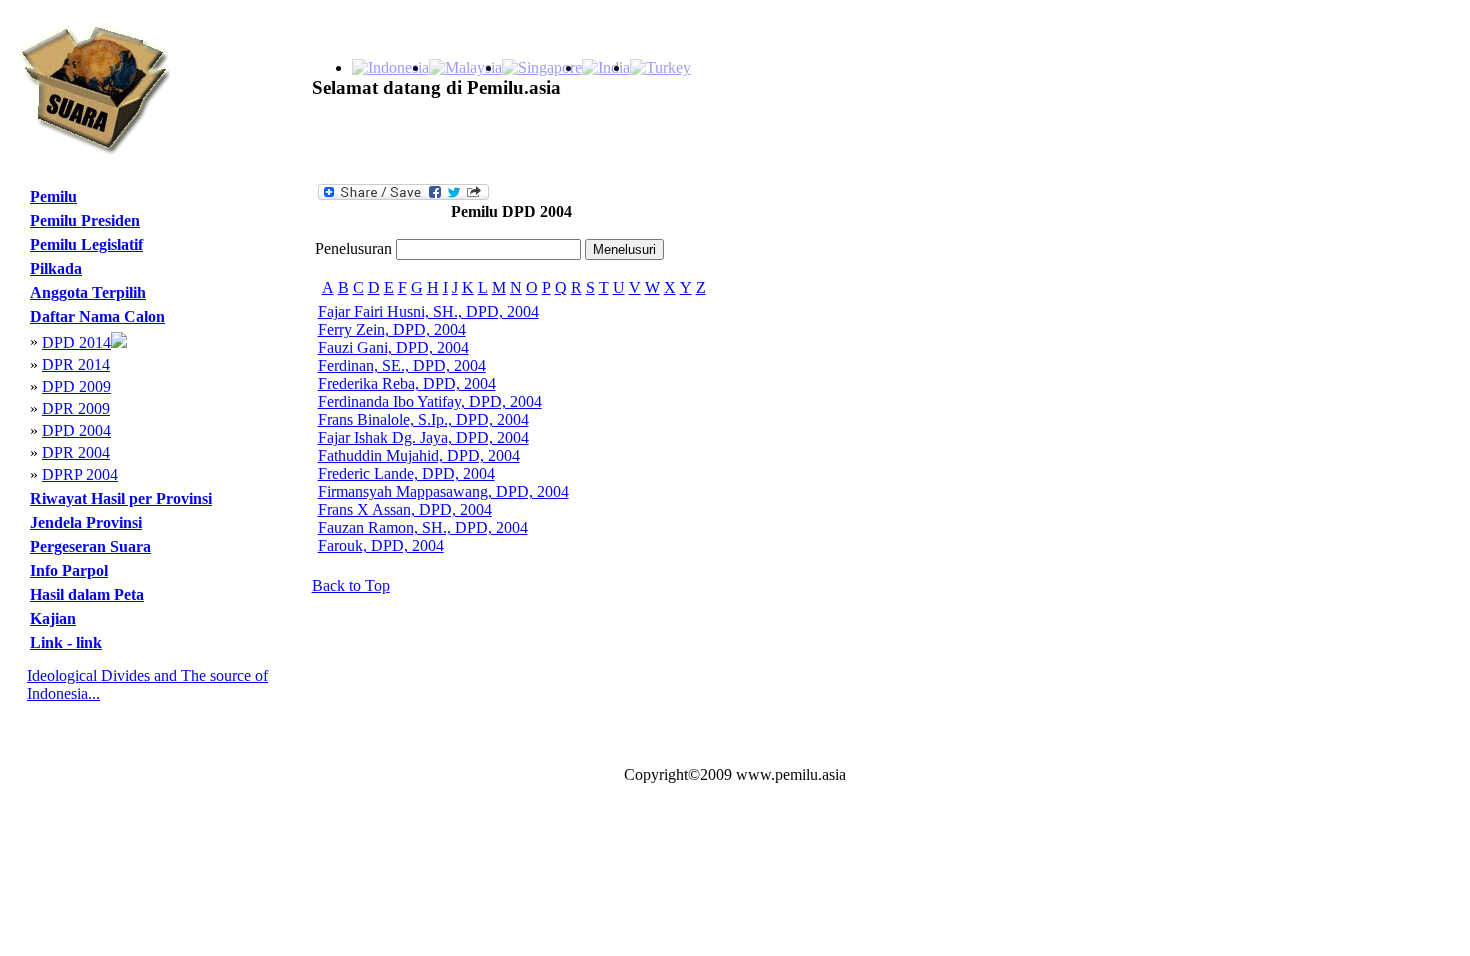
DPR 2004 (76, 452)
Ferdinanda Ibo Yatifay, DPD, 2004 (430, 401)
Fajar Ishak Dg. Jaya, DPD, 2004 (423, 437)
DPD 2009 (76, 386)
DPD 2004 (76, 430)
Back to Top (351, 585)
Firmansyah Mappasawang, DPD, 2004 (443, 491)
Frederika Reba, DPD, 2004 (407, 383)
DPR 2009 (76, 408)
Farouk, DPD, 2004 (381, 545)
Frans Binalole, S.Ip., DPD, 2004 (423, 419)
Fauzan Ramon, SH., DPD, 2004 (423, 527)
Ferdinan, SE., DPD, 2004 (402, 365)
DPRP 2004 (80, 474)
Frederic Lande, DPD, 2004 (406, 473)
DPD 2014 (76, 342)
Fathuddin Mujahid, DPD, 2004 (419, 455)
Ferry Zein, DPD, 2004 (392, 329)
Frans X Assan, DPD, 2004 (405, 509)
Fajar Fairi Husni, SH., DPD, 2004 (428, 311)
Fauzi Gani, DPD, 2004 (393, 347)
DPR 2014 (76, 364)
